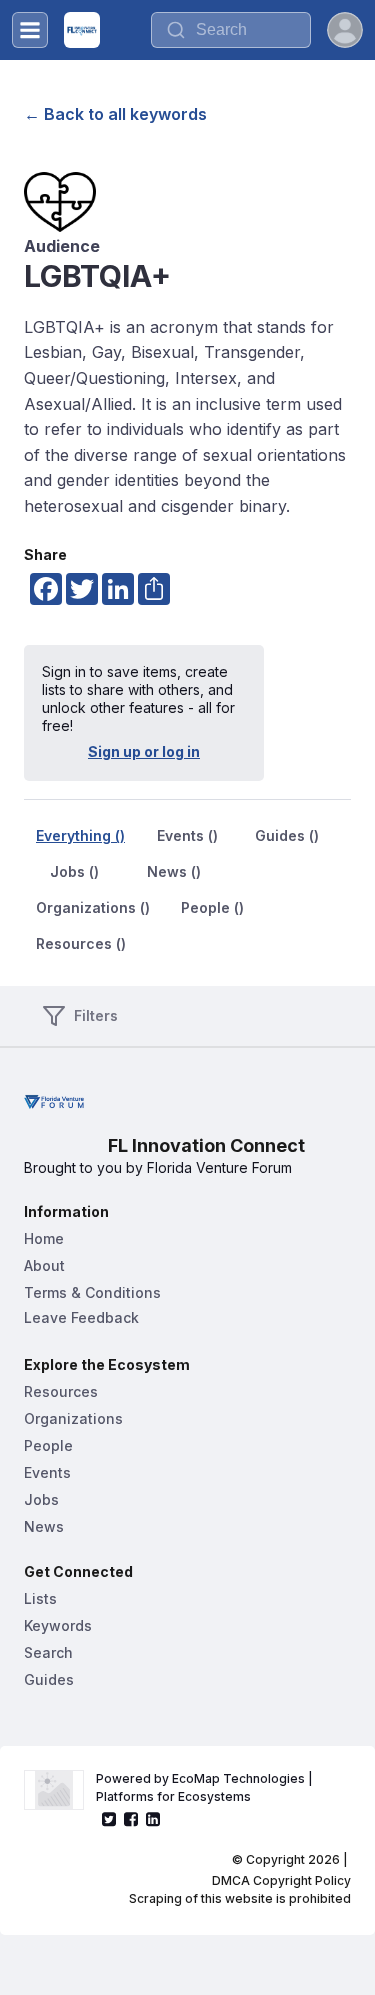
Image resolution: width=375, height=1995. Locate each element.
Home (44, 1238)
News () (174, 871)
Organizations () (93, 907)
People (48, 1445)
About (44, 1265)
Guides (49, 1679)
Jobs (41, 1499)
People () (212, 907)
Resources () (81, 943)
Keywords (58, 1625)
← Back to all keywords (115, 114)
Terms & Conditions (92, 1292)
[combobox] (231, 30)
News (44, 1526)
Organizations (73, 1418)
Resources (61, 1391)
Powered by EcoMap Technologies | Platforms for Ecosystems (206, 1787)
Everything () (80, 835)
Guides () (287, 835)
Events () (187, 835)
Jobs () (74, 871)
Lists (40, 1598)
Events (47, 1472)
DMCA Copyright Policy (281, 1880)
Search (48, 1652)
